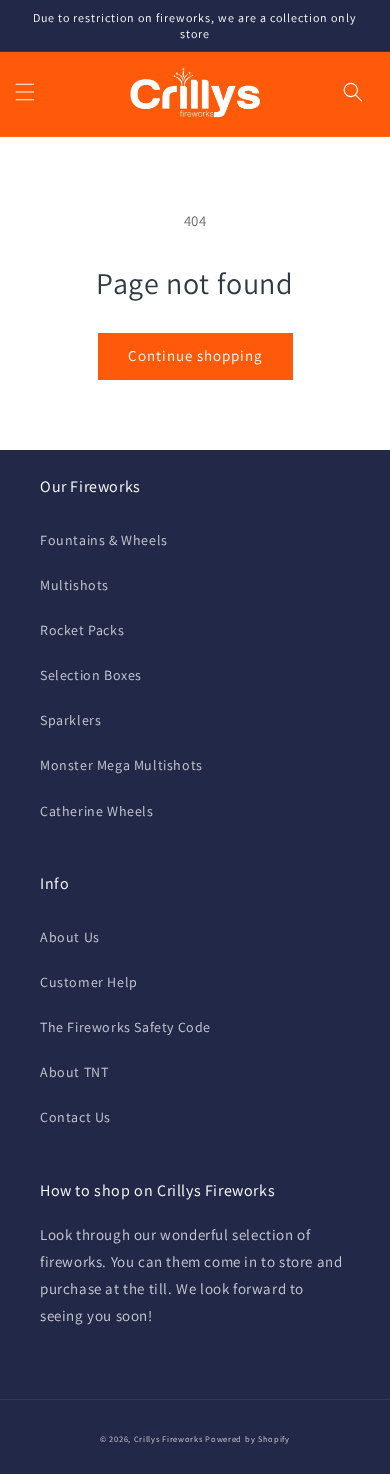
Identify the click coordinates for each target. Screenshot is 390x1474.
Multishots (74, 585)
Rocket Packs (82, 630)
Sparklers (70, 720)
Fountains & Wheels (104, 540)
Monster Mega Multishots (121, 765)
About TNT (74, 1072)
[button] (25, 92)
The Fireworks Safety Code (125, 1027)
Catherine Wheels (97, 811)
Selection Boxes (91, 675)
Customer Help (89, 982)
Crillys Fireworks (168, 1438)
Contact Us (75, 1117)
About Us (70, 937)
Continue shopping (195, 355)
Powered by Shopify (247, 1438)
